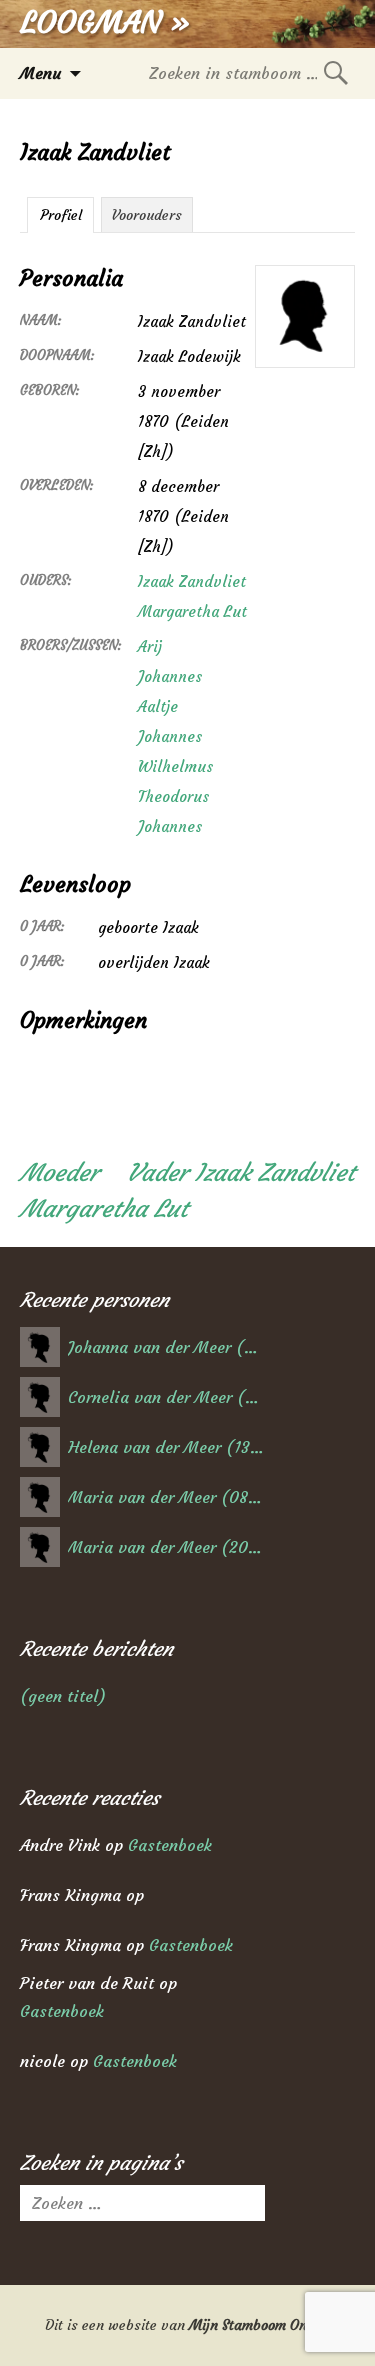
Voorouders (147, 215)
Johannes (170, 676)
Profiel (61, 215)
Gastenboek (170, 1845)
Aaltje (158, 706)
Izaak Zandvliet (192, 581)
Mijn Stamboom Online (259, 2325)
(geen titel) (63, 1696)
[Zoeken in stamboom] (336, 72)
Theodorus (173, 796)
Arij (150, 646)
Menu (40, 73)
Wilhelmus (175, 766)
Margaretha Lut (192, 611)
